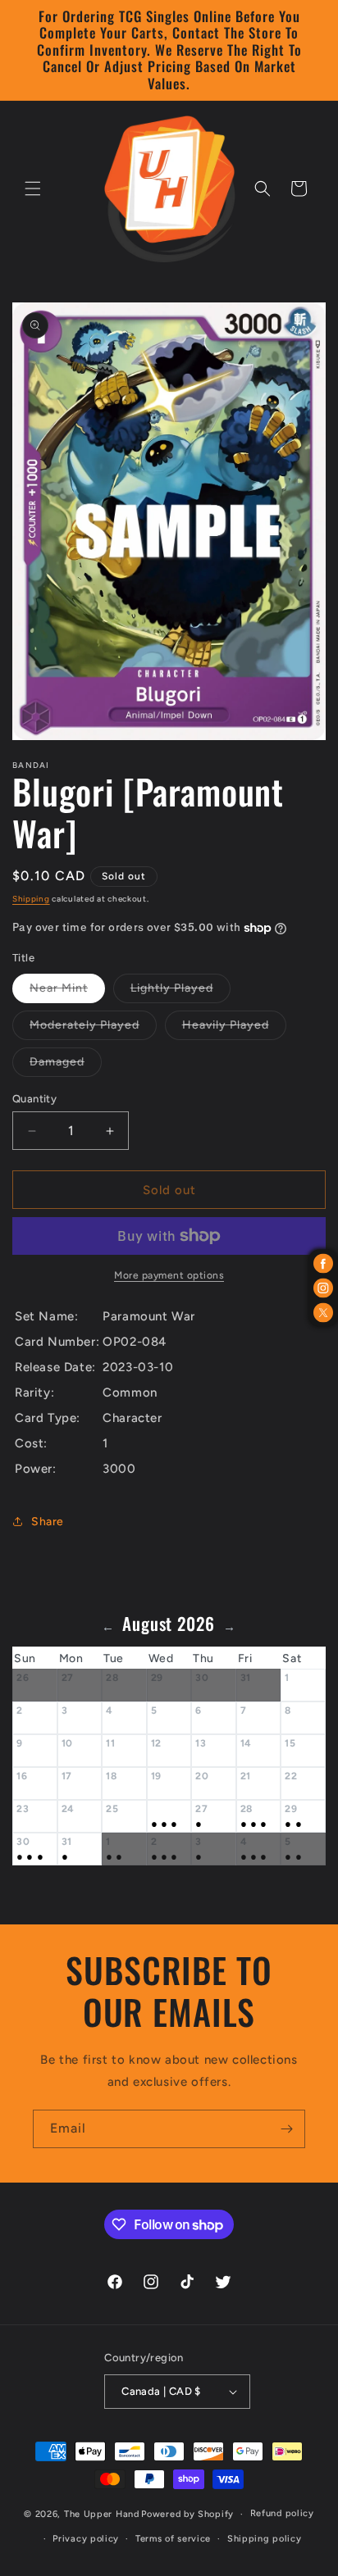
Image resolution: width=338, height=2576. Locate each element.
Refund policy (282, 2513)
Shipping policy (265, 2539)
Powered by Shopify (187, 2514)
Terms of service (173, 2539)
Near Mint (67, 992)
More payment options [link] (169, 1275)
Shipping (31, 899)
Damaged (66, 1065)
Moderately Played (93, 1029)
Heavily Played (234, 1029)
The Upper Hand (102, 2514)
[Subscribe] (286, 2129)
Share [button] (48, 1522)
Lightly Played (180, 992)
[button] (33, 189)
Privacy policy (86, 2539)
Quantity (34, 1099)
